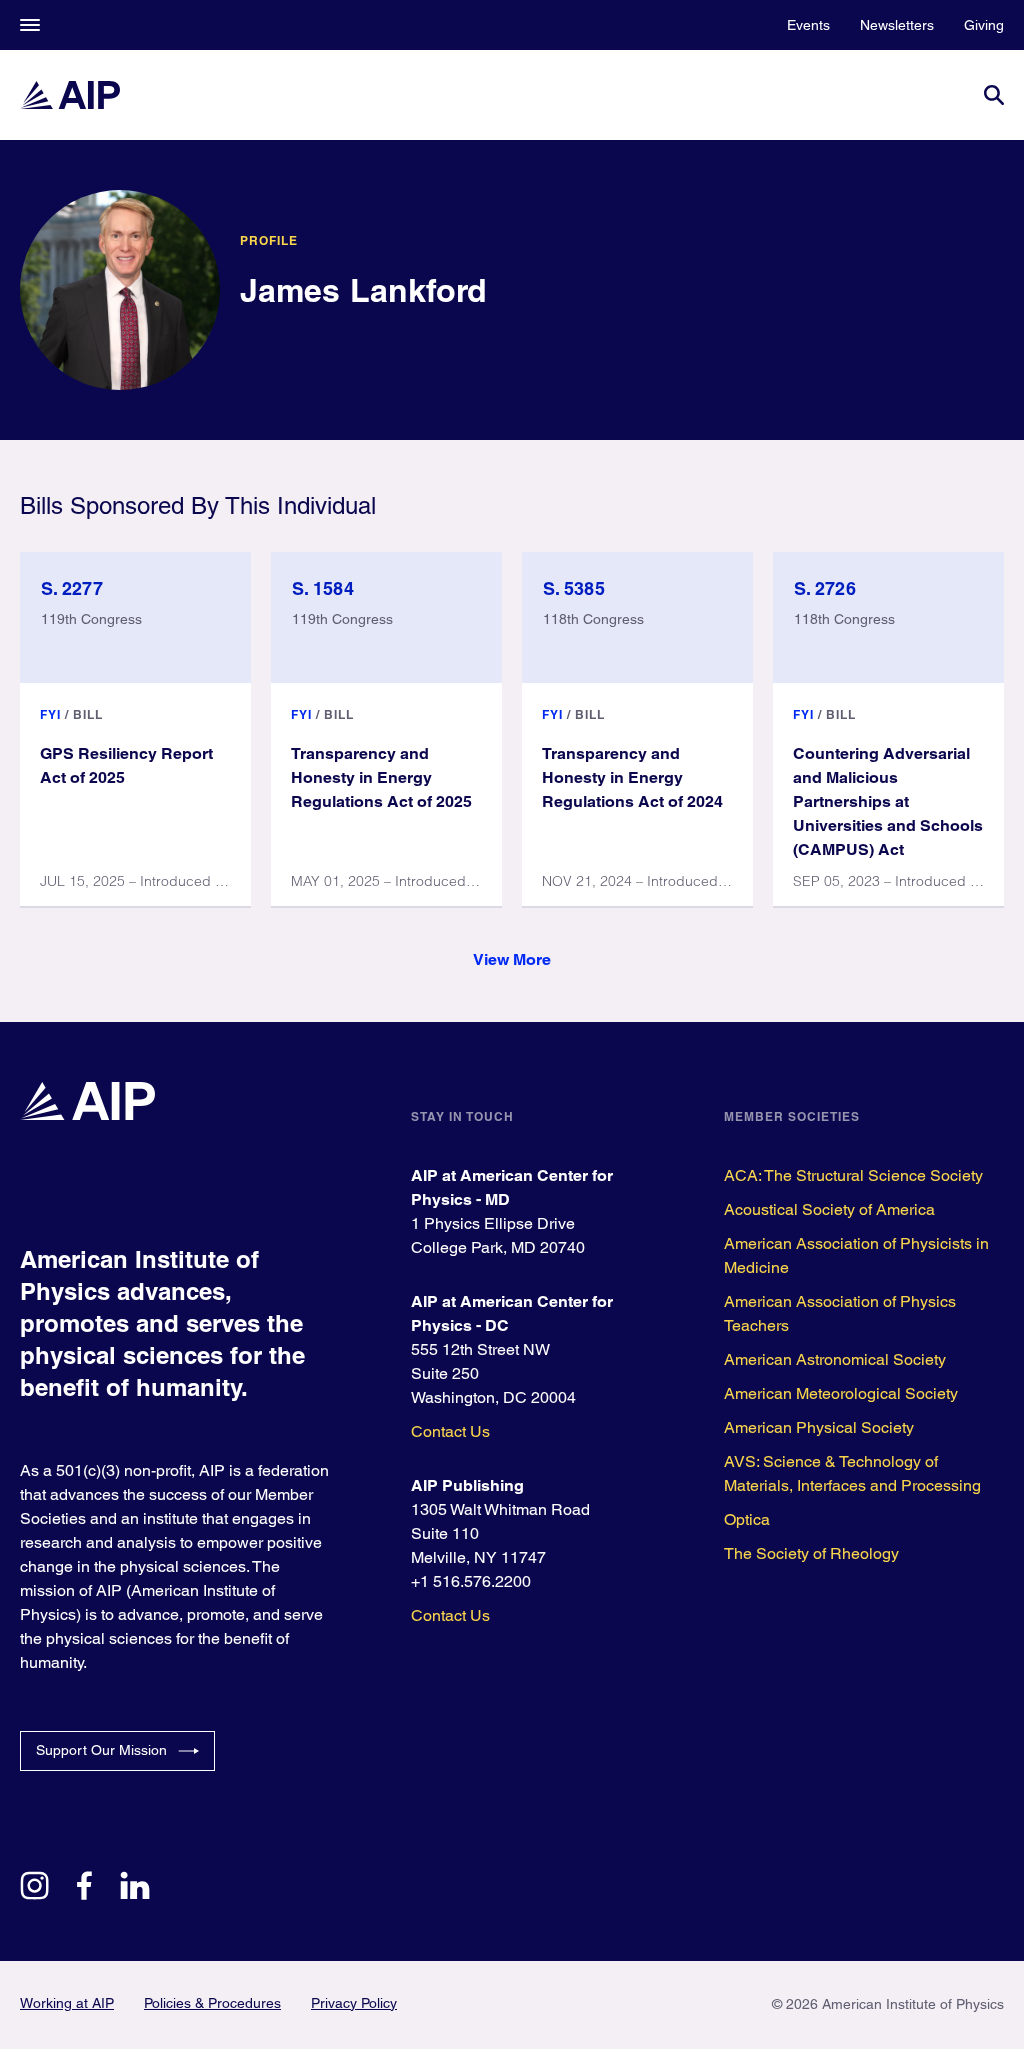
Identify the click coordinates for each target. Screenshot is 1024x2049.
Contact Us (450, 1431)
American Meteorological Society (841, 1393)
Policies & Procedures (212, 2003)
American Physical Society (819, 1427)
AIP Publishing (467, 1485)
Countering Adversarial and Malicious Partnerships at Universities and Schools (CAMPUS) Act (888, 801)
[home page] (70, 95)
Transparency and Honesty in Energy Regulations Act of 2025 (381, 777)
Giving (984, 25)
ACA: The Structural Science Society (853, 1175)
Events (808, 25)
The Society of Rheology (811, 1553)
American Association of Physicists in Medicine (856, 1255)
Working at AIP (67, 2003)
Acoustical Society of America (829, 1209)
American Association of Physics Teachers (840, 1313)
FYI (50, 714)
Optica (747, 1519)
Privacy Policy (354, 2003)
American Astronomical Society (835, 1359)
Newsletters (897, 25)
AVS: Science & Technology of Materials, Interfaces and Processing (852, 1473)
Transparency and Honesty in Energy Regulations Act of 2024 (632, 777)
